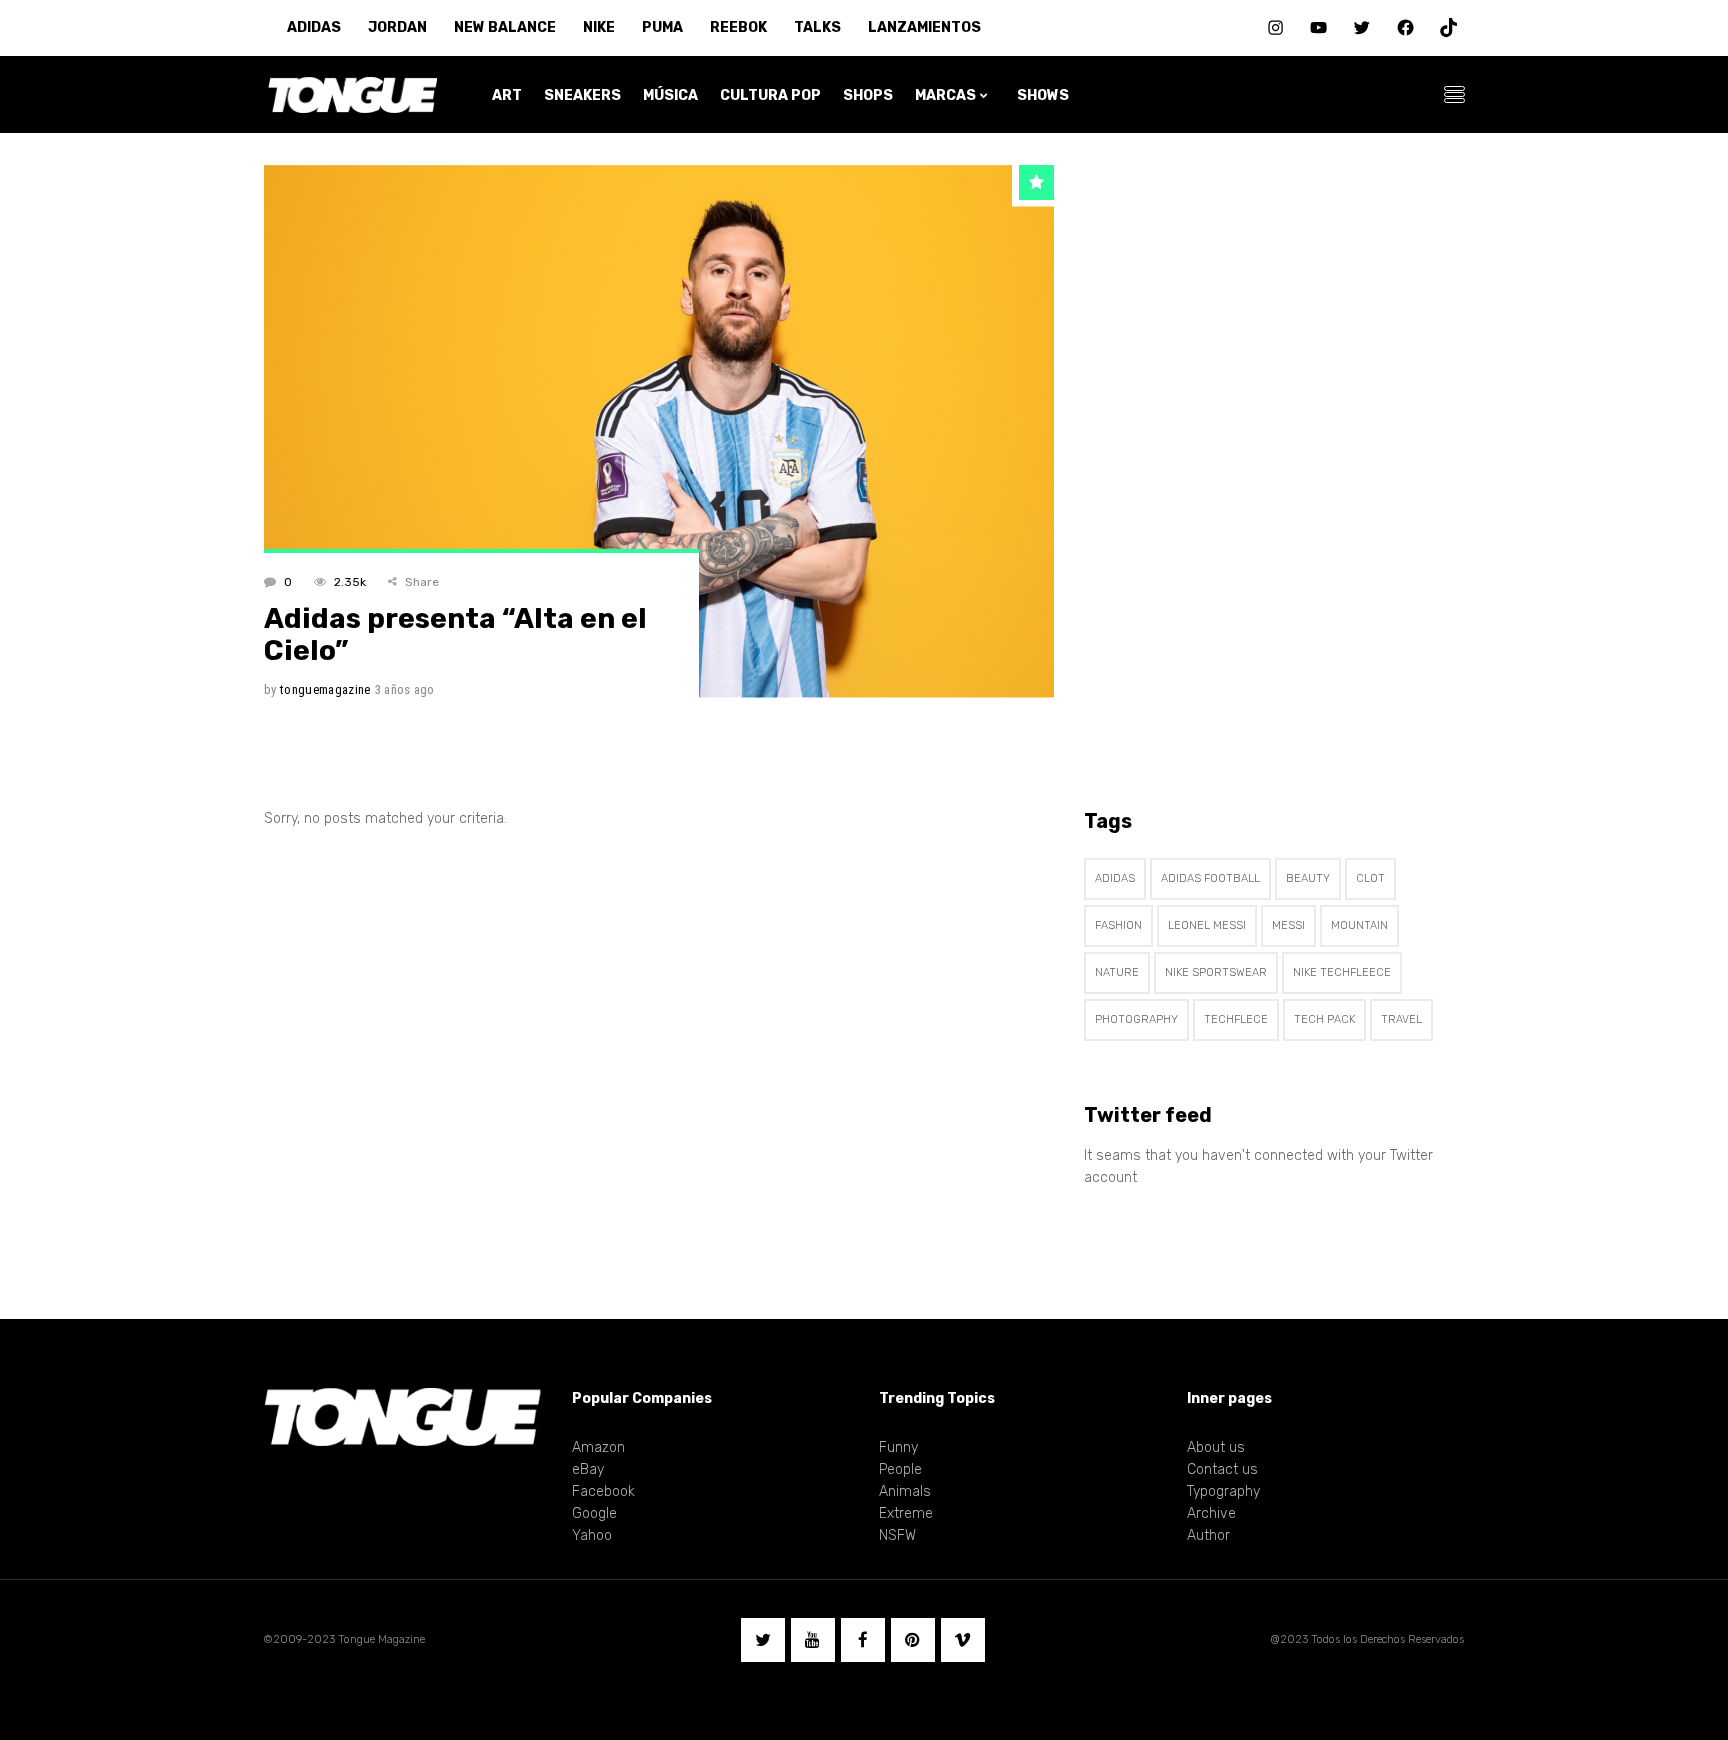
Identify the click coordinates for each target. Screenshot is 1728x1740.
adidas (1115, 878)
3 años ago (405, 689)
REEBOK (738, 27)
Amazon (598, 1447)
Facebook (603, 1491)
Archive (1211, 1513)
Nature (1117, 972)
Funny (898, 1447)
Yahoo (592, 1535)
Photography (1136, 1019)
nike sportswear (1216, 972)
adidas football (1210, 878)
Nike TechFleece (1342, 972)
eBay (588, 1469)
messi (1288, 925)
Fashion (1118, 925)
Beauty (1308, 878)
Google (594, 1513)
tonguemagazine (325, 689)
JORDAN (397, 27)
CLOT (1370, 878)
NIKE (599, 27)
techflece (1236, 1019)
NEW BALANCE (505, 27)
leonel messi (1207, 925)
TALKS (817, 27)
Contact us (1222, 1469)
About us (1216, 1447)
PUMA (662, 27)
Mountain (1359, 925)
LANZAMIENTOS (924, 27)
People (900, 1469)
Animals (905, 1491)
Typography (1223, 1491)
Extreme (906, 1513)
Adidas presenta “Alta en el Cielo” (455, 634)
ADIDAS (314, 27)
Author (1208, 1535)
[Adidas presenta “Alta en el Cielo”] (659, 431)
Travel (1401, 1019)
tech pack (1324, 1019)
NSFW (897, 1535)
